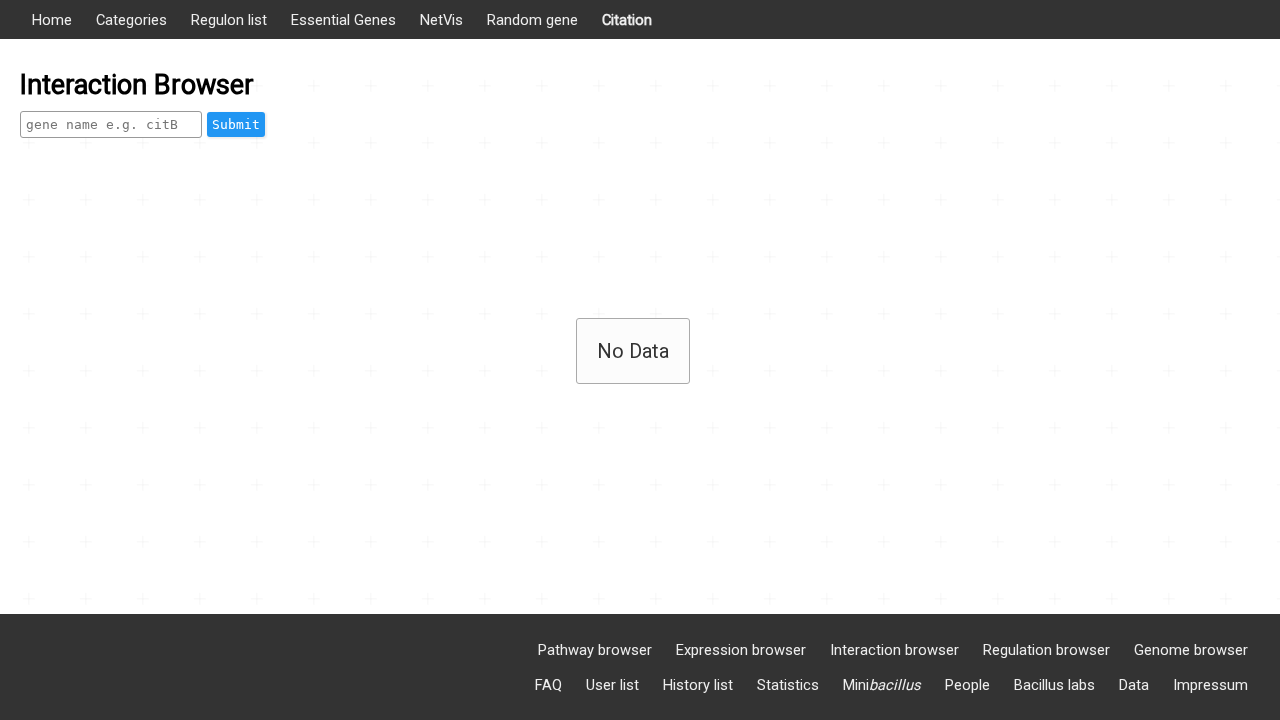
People (967, 685)
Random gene (532, 20)
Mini (882, 685)
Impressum (1210, 685)
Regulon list (229, 20)
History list (698, 685)
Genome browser (1191, 650)
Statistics (788, 685)
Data (1134, 685)
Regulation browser (1046, 650)
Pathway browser (595, 650)
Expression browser (741, 650)
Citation (627, 20)
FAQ (548, 685)
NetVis (441, 20)
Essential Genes (343, 20)
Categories (131, 20)
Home (52, 20)
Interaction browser (894, 650)
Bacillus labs (1054, 685)
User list (612, 685)
